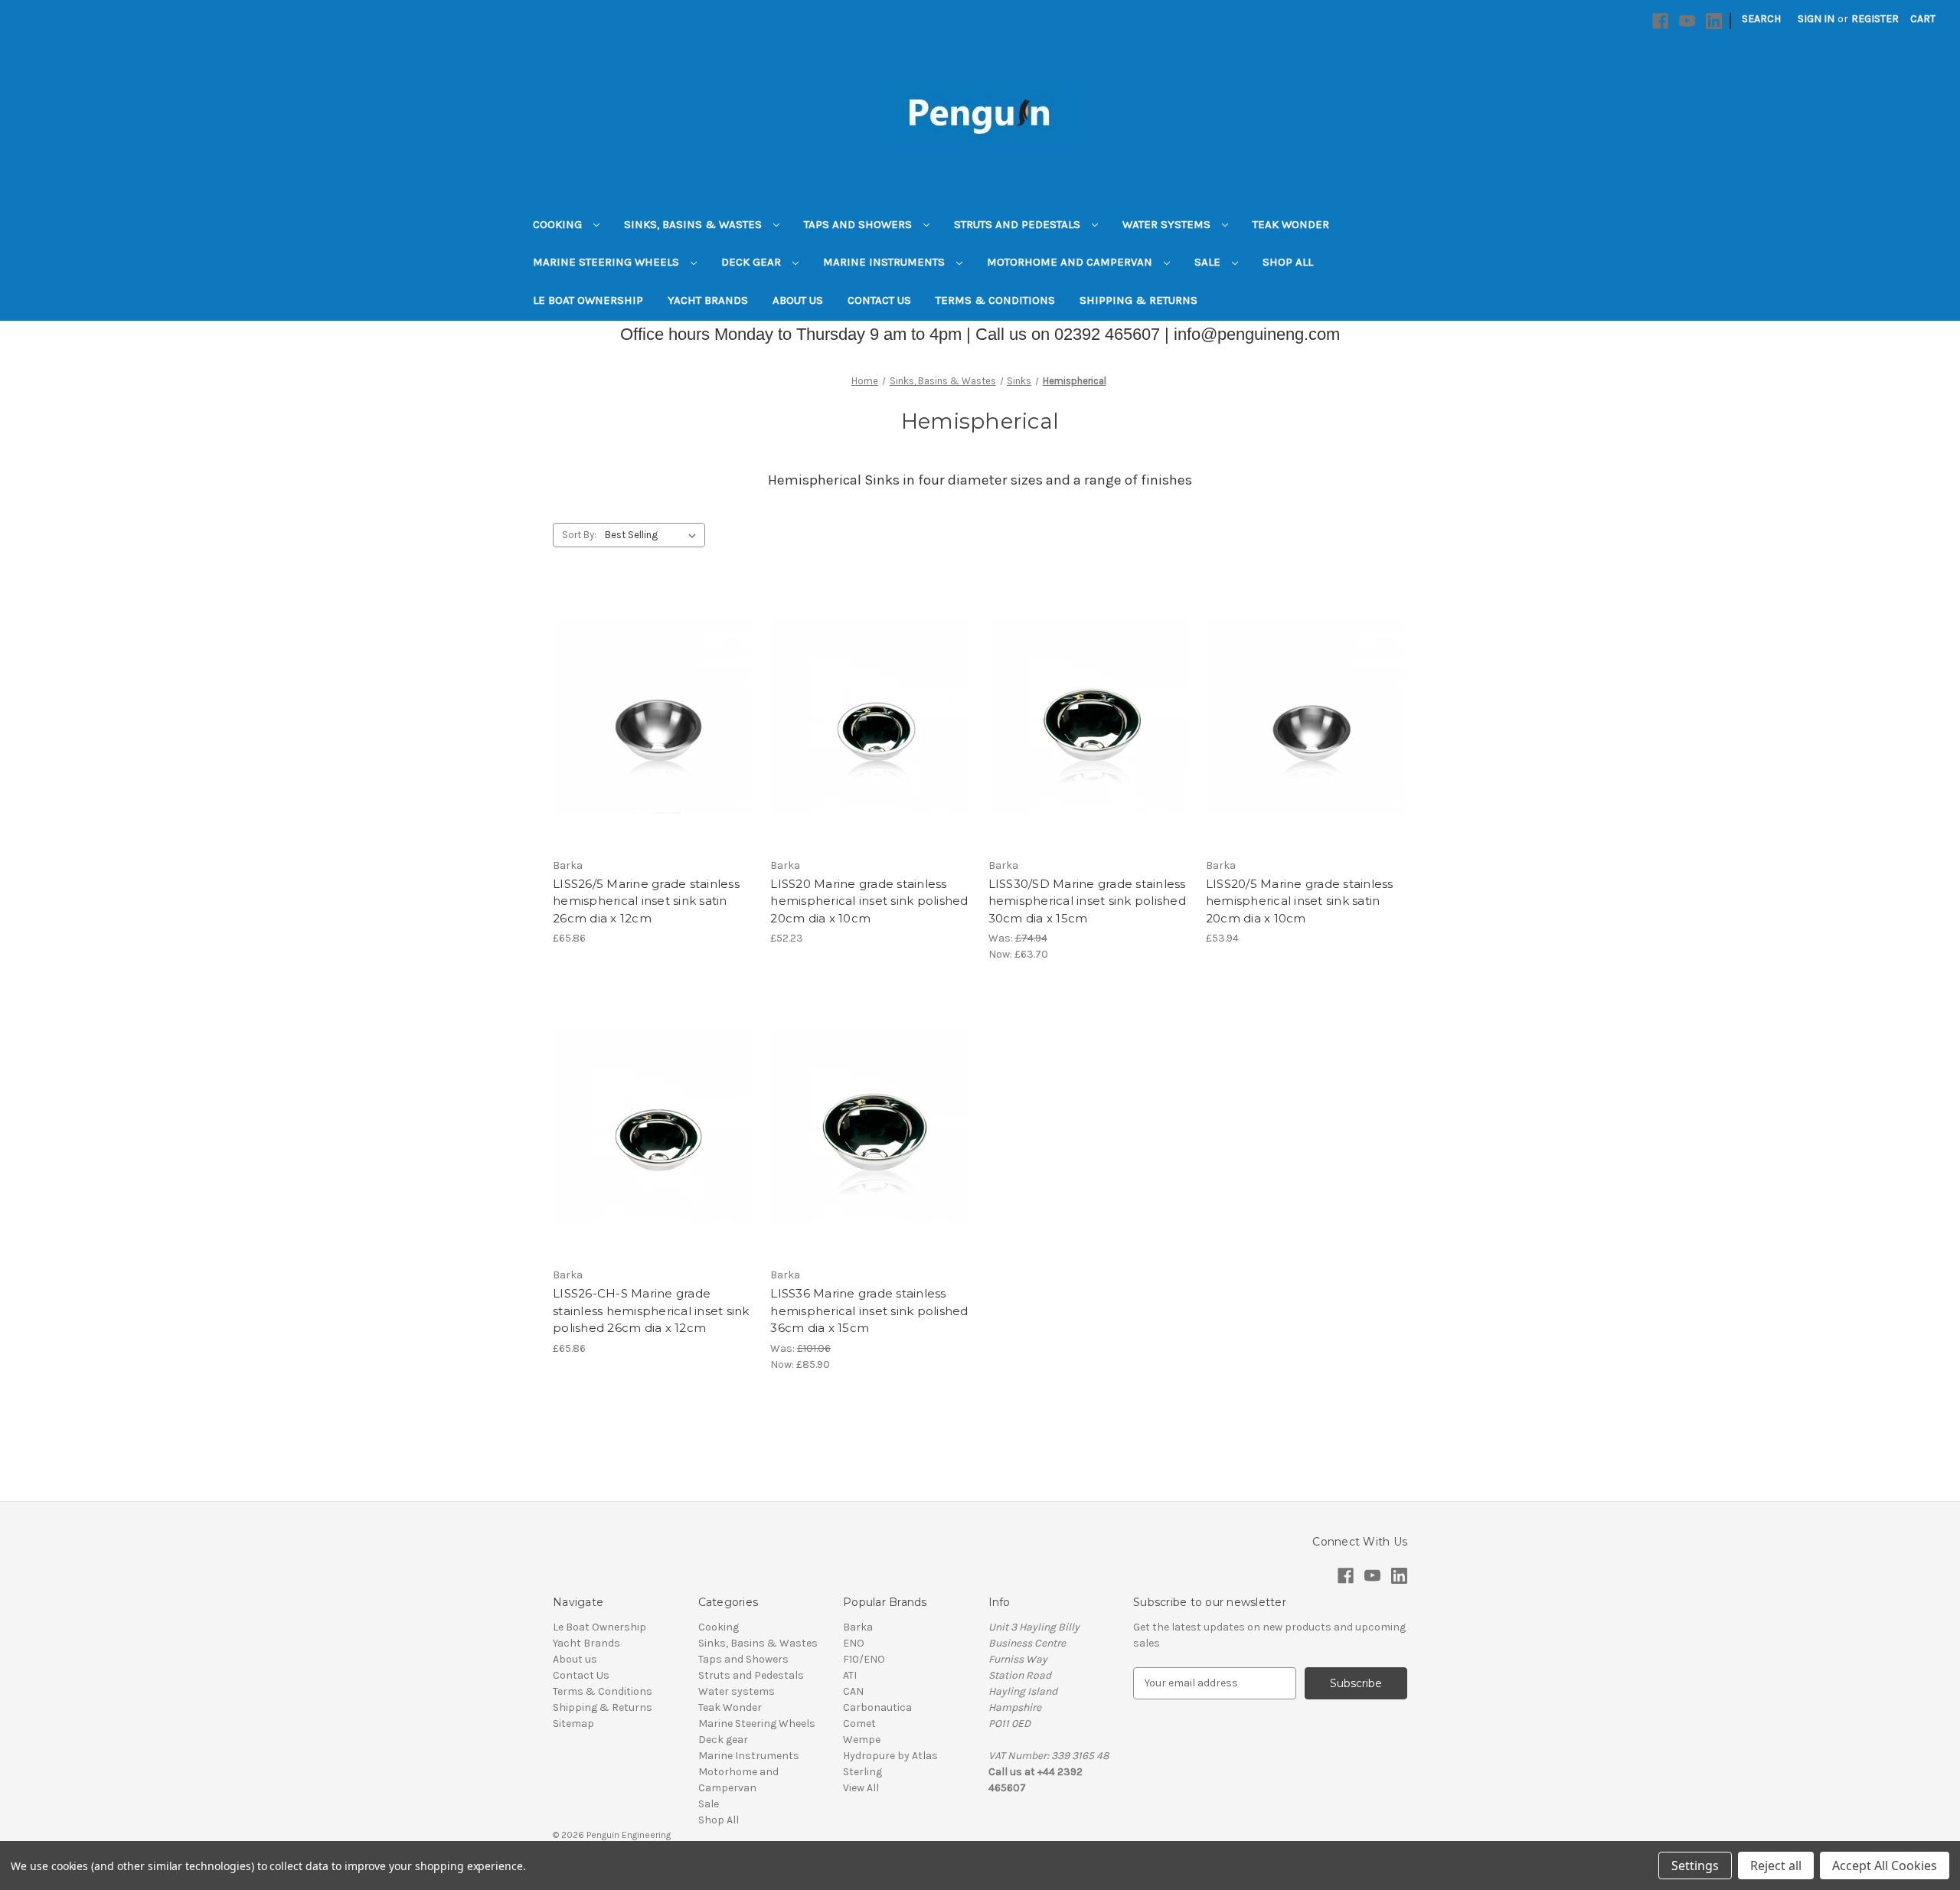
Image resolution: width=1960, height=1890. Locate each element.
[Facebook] (1660, 21)
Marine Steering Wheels (608, 262)
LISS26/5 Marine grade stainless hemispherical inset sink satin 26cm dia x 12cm (646, 901)
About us (798, 300)
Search (1761, 19)
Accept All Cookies (1885, 1866)
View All (861, 1788)
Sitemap (573, 1724)
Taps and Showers (859, 224)
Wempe (862, 1740)
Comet (859, 1724)
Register (1875, 19)
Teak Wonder (1291, 224)
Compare (648, 717)
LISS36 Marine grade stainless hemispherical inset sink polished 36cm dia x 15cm (869, 1311)
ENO (854, 1643)
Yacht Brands (708, 300)
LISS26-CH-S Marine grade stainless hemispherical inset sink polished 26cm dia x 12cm (651, 1311)
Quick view (651, 690)
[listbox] (653, 535)
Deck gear (753, 262)
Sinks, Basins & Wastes (694, 224)
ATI (850, 1675)
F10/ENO (864, 1659)
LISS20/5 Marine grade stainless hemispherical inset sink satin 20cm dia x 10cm (1300, 901)
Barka (858, 1627)
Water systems (1168, 224)
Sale (1209, 262)
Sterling (862, 1772)
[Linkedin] (1714, 21)
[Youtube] (1687, 21)
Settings (1695, 1866)
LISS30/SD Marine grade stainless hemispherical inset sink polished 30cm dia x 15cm (1087, 901)
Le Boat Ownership (588, 300)
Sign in (1816, 19)
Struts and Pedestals (1019, 224)
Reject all (1776, 1866)
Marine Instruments (885, 262)
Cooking (559, 224)
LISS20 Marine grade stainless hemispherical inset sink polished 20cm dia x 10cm (869, 901)
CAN (853, 1691)
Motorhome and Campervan (1071, 262)
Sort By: (579, 535)
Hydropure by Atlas (890, 1756)
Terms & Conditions (995, 300)
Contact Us (879, 300)
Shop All (1288, 262)
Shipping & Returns (1138, 300)
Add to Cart (653, 744)
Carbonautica (877, 1707)
